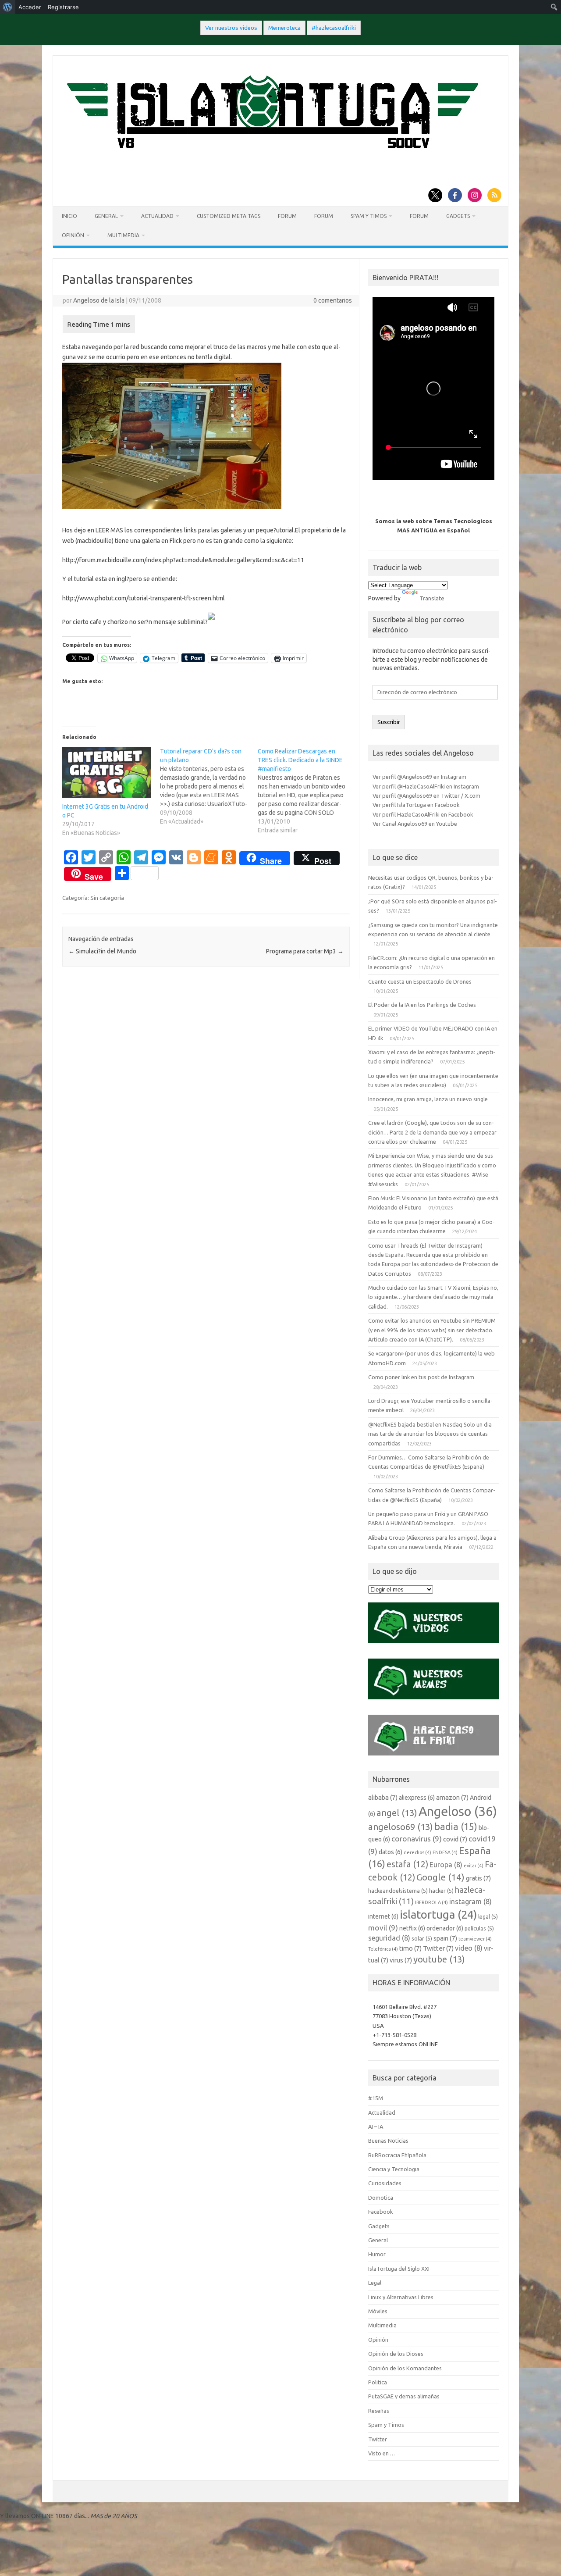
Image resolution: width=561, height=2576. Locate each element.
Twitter (438, 1948)
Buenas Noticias (388, 2141)
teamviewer (475, 1939)
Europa (446, 1865)
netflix (412, 1928)
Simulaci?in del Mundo (102, 951)
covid (455, 1839)
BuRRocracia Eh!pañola (397, 2155)
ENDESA (445, 1852)
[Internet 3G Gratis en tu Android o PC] (107, 772)
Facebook (380, 2212)
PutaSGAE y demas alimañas (404, 2396)
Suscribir (389, 722)
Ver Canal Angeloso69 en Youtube (415, 824)
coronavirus (417, 1839)
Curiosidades (385, 2183)
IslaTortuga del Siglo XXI (399, 2269)
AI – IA (376, 2126)
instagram (470, 1902)
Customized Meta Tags (229, 216)
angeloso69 (401, 1827)
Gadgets (458, 216)
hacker (441, 1891)
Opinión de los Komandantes (405, 2368)
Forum (287, 216)
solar (422, 1938)
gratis (478, 1878)
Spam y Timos (369, 216)
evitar (474, 1866)
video (469, 1948)
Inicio (69, 216)
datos (391, 1852)
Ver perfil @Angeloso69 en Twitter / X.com (426, 796)
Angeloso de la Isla (99, 300)
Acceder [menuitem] (30, 7)
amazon (452, 1797)
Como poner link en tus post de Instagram (421, 1377)
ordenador (445, 1928)
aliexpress (417, 1798)
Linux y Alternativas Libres (401, 2297)
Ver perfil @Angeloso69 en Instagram (419, 777)
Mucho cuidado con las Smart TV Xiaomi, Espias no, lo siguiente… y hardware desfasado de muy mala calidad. (433, 1297)
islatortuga (438, 1914)
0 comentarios (333, 300)
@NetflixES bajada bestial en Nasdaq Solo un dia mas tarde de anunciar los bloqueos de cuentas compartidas (430, 1434)
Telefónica (383, 1949)
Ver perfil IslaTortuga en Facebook (416, 805)
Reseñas (379, 2411)
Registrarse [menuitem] (63, 7)
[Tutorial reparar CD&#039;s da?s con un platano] (209, 786)
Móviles (378, 2311)
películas (479, 1928)
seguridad (389, 1938)
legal (488, 1916)
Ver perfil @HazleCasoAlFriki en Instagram (426, 786)
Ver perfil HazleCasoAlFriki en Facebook (423, 814)
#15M (376, 2098)
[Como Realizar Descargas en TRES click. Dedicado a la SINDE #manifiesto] (307, 791)
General (106, 216)
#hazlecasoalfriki (334, 28)
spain (445, 1938)
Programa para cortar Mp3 (305, 951)
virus (401, 1960)
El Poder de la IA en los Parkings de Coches (422, 1005)
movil (383, 1928)
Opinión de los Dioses (396, 2354)
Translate (432, 598)
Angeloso (458, 1811)
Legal (375, 2283)
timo (410, 1948)
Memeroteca (284, 28)
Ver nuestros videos (231, 28)
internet (383, 1916)
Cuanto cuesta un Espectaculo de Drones (420, 981)
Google (440, 1877)
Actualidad (157, 216)
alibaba (383, 1797)
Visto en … (382, 2453)
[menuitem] (8, 7)
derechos (417, 1852)
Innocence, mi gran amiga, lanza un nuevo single (428, 1099)
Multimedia (123, 235)
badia (456, 1827)
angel (397, 1813)
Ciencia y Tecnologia (394, 2169)
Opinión (73, 235)
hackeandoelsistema (398, 1891)
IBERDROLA (431, 1902)
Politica (378, 2382)
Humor (377, 2254)
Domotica (381, 2198)
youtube (439, 1959)
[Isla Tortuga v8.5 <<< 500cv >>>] (271, 157)
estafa (407, 1864)
